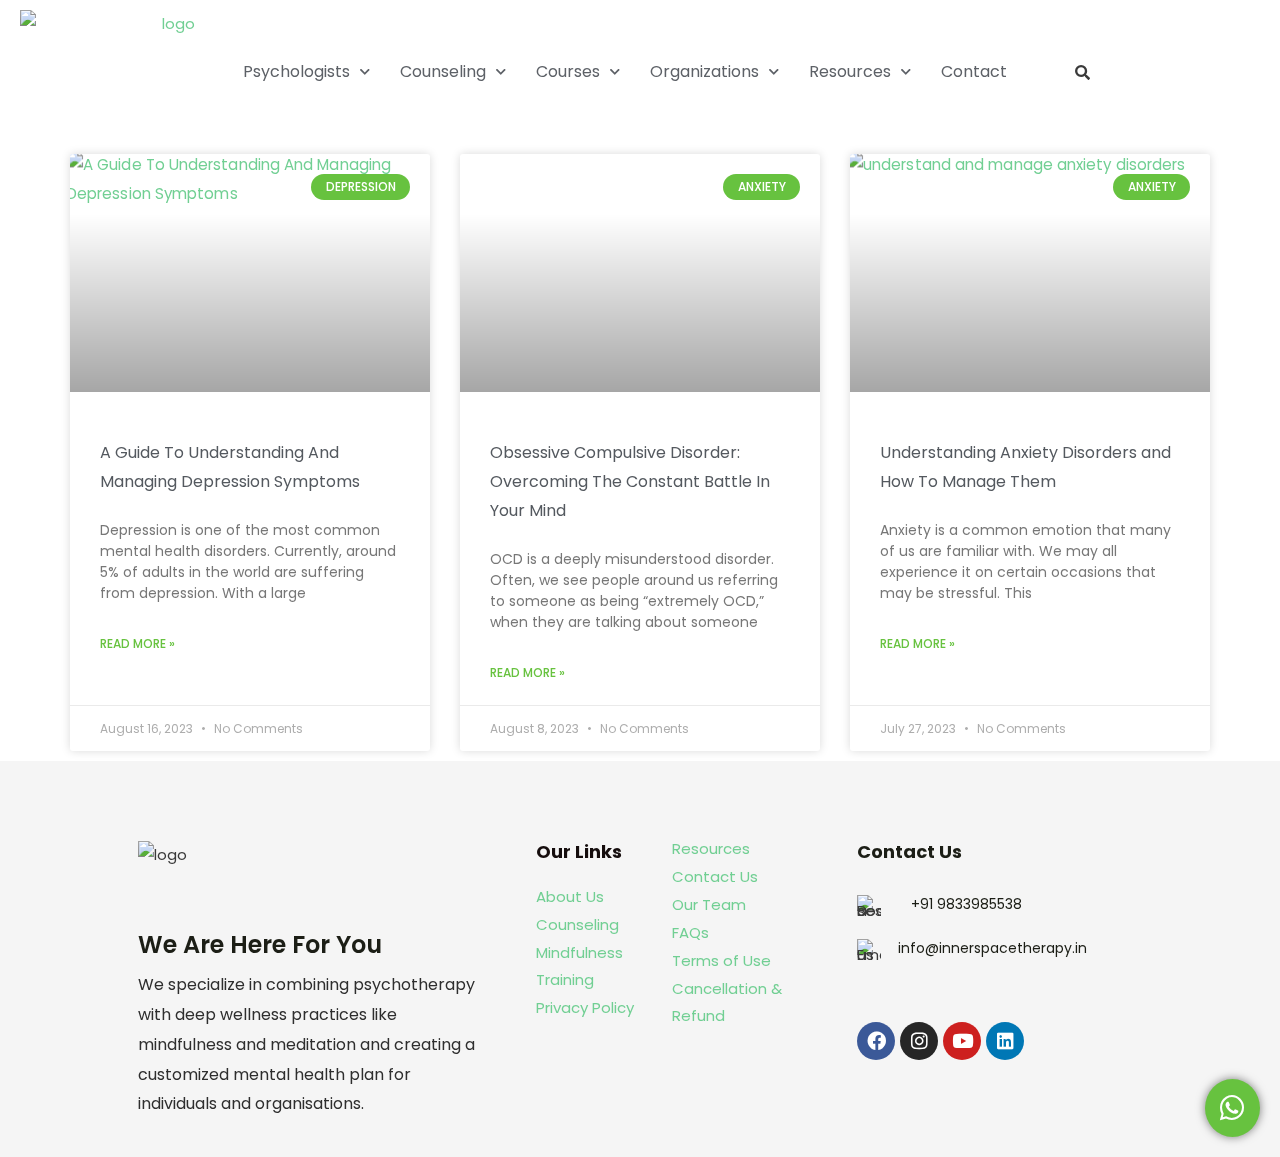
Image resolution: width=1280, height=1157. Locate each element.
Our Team (709, 904)
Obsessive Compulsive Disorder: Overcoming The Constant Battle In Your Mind (630, 482)
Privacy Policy (585, 1007)
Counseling (443, 71)
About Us (570, 896)
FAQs (690, 932)
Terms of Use (721, 960)
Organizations (704, 71)
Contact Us (715, 876)
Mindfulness (579, 952)
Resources (850, 71)
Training (567, 979)
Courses (568, 71)
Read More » (137, 643)
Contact (974, 71)
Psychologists (296, 71)
